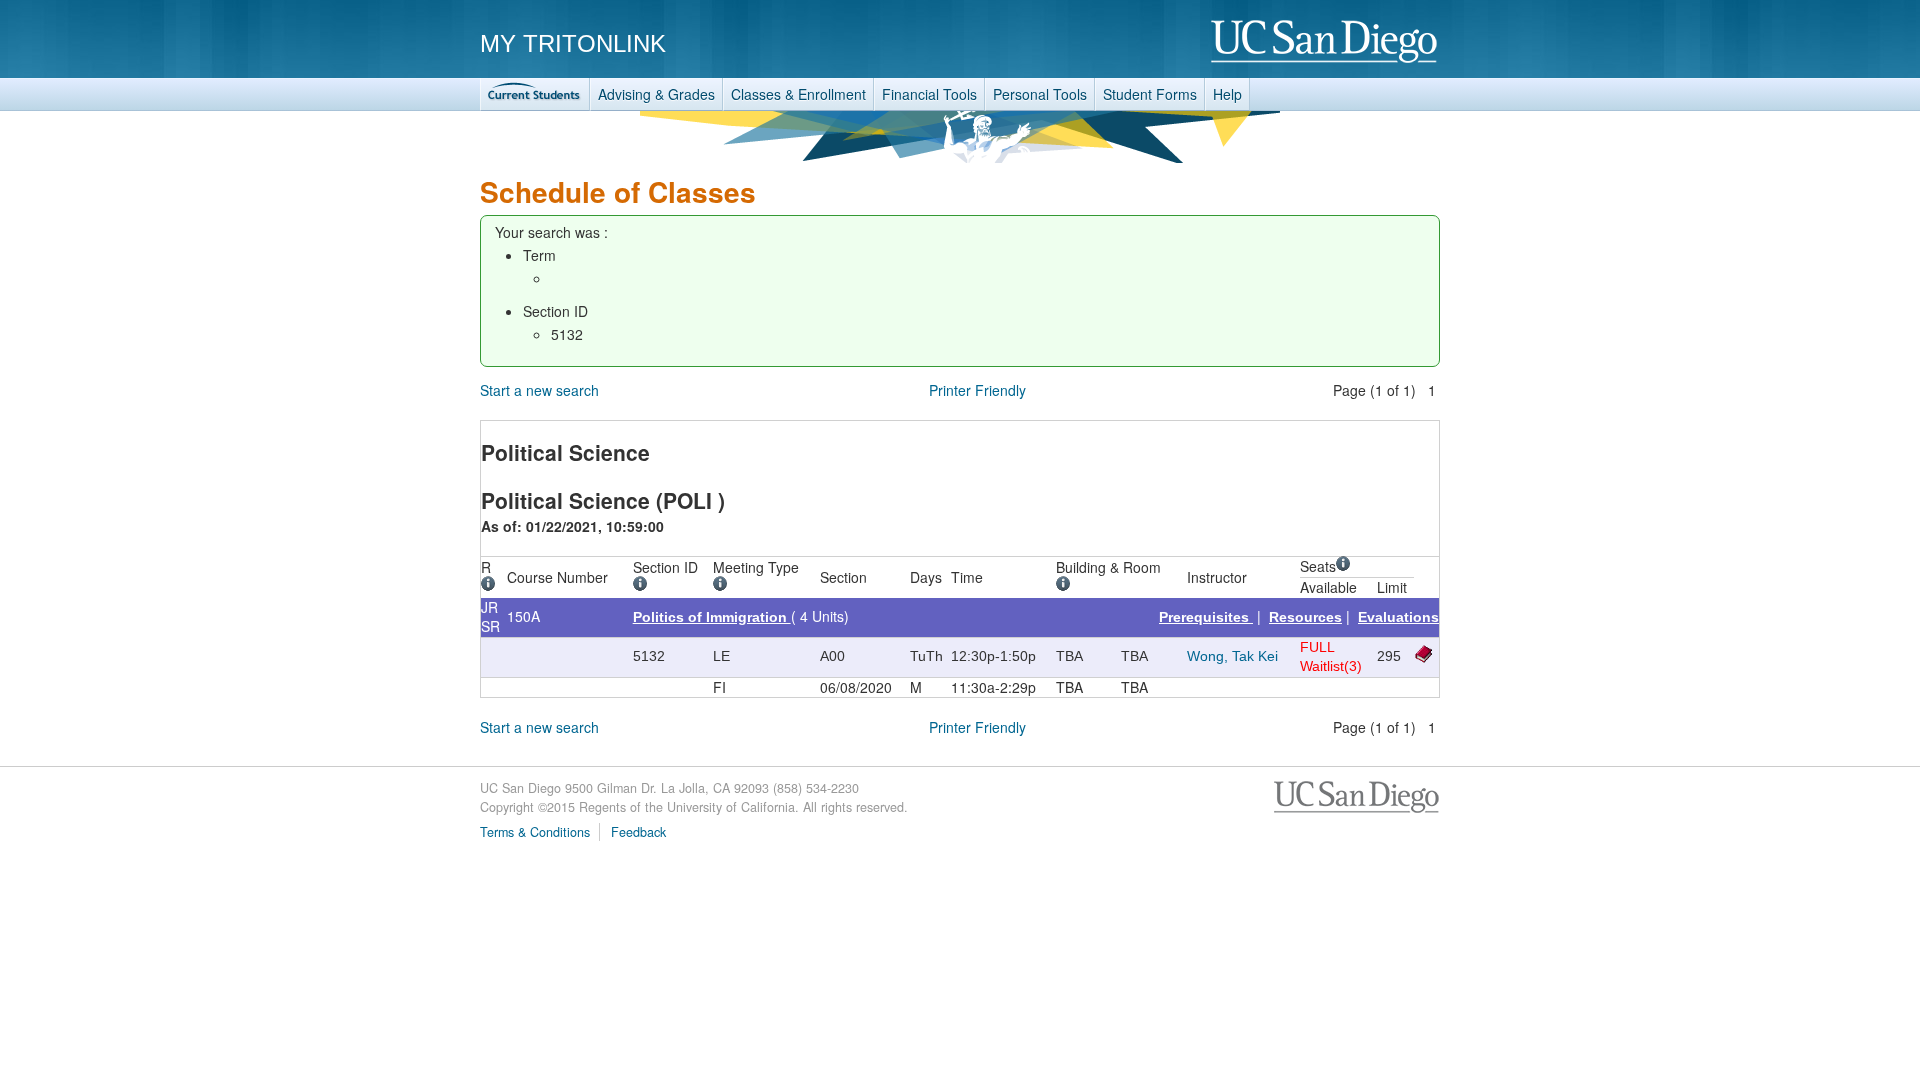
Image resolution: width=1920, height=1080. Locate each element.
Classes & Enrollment (798, 94)
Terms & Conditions (535, 832)
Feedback (638, 832)
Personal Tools (1040, 94)
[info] (491, 586)
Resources (1305, 617)
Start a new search (539, 390)
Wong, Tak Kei (1232, 656)
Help (1227, 94)
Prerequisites (1206, 617)
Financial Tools (929, 94)
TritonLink (535, 94)
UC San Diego (1325, 42)
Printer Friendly (977, 390)
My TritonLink (573, 43)
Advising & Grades (656, 94)
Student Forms (1150, 94)
